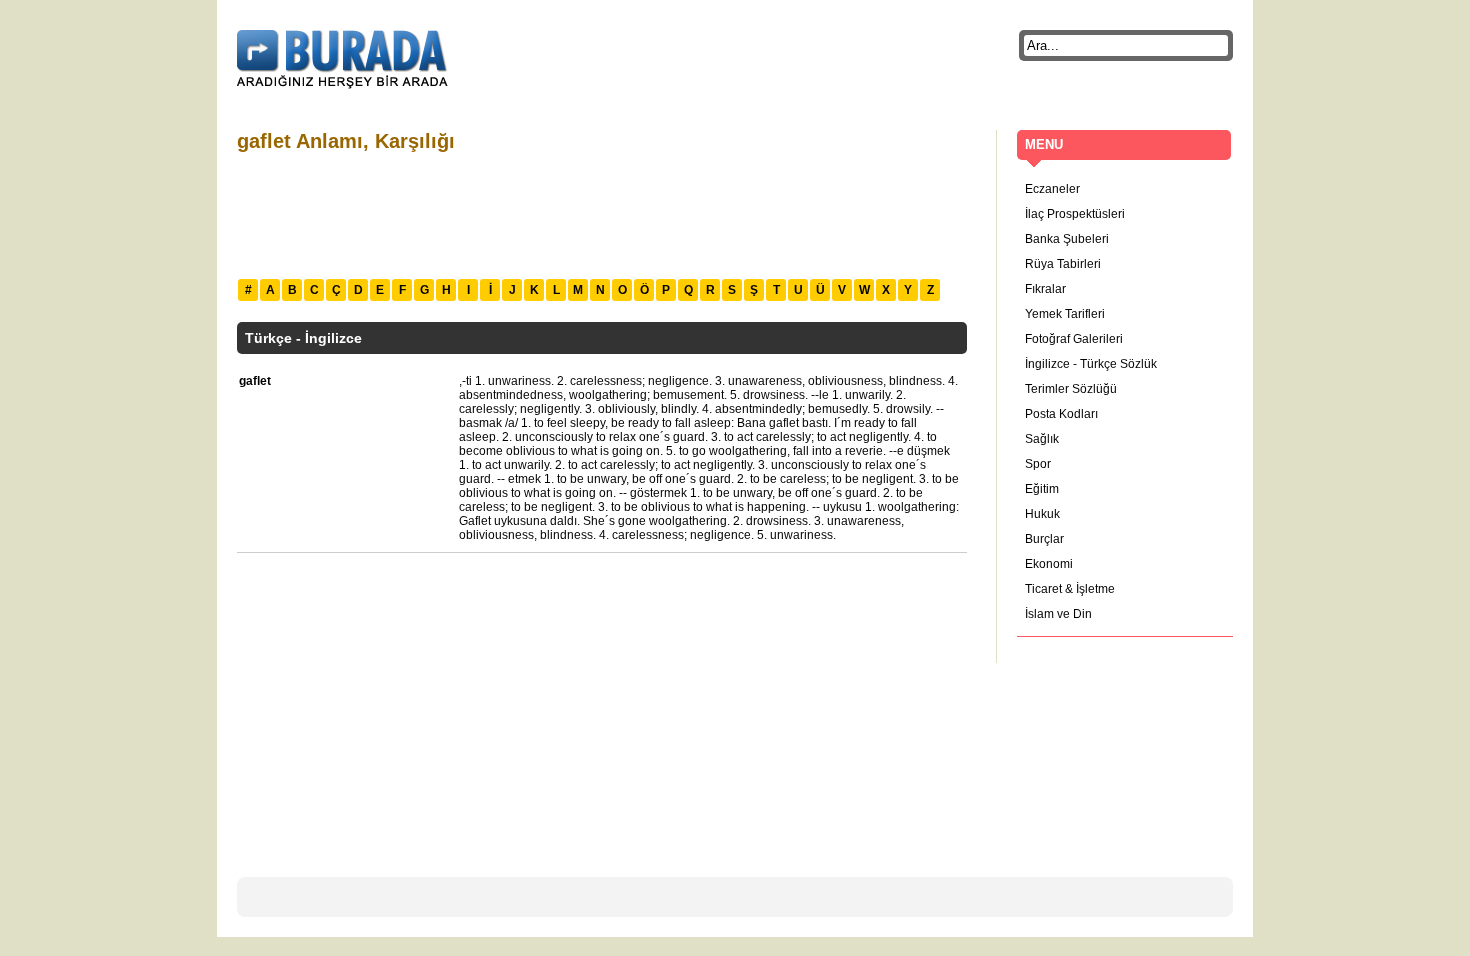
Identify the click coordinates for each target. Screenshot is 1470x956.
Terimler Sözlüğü (1071, 389)
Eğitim (1042, 489)
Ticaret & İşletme (1070, 589)
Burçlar (1044, 539)
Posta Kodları (1061, 414)
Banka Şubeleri (1067, 239)
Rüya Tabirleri (1063, 264)
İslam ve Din (1058, 614)
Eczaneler (1052, 189)
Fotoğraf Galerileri (1074, 339)
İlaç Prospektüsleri (1075, 214)
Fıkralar (1045, 289)
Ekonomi (1049, 564)
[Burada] (342, 60)
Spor (1038, 464)
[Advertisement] (601, 213)
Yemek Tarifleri (1065, 314)
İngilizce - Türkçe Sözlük (1091, 364)
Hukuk (1042, 514)
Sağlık (1042, 439)
